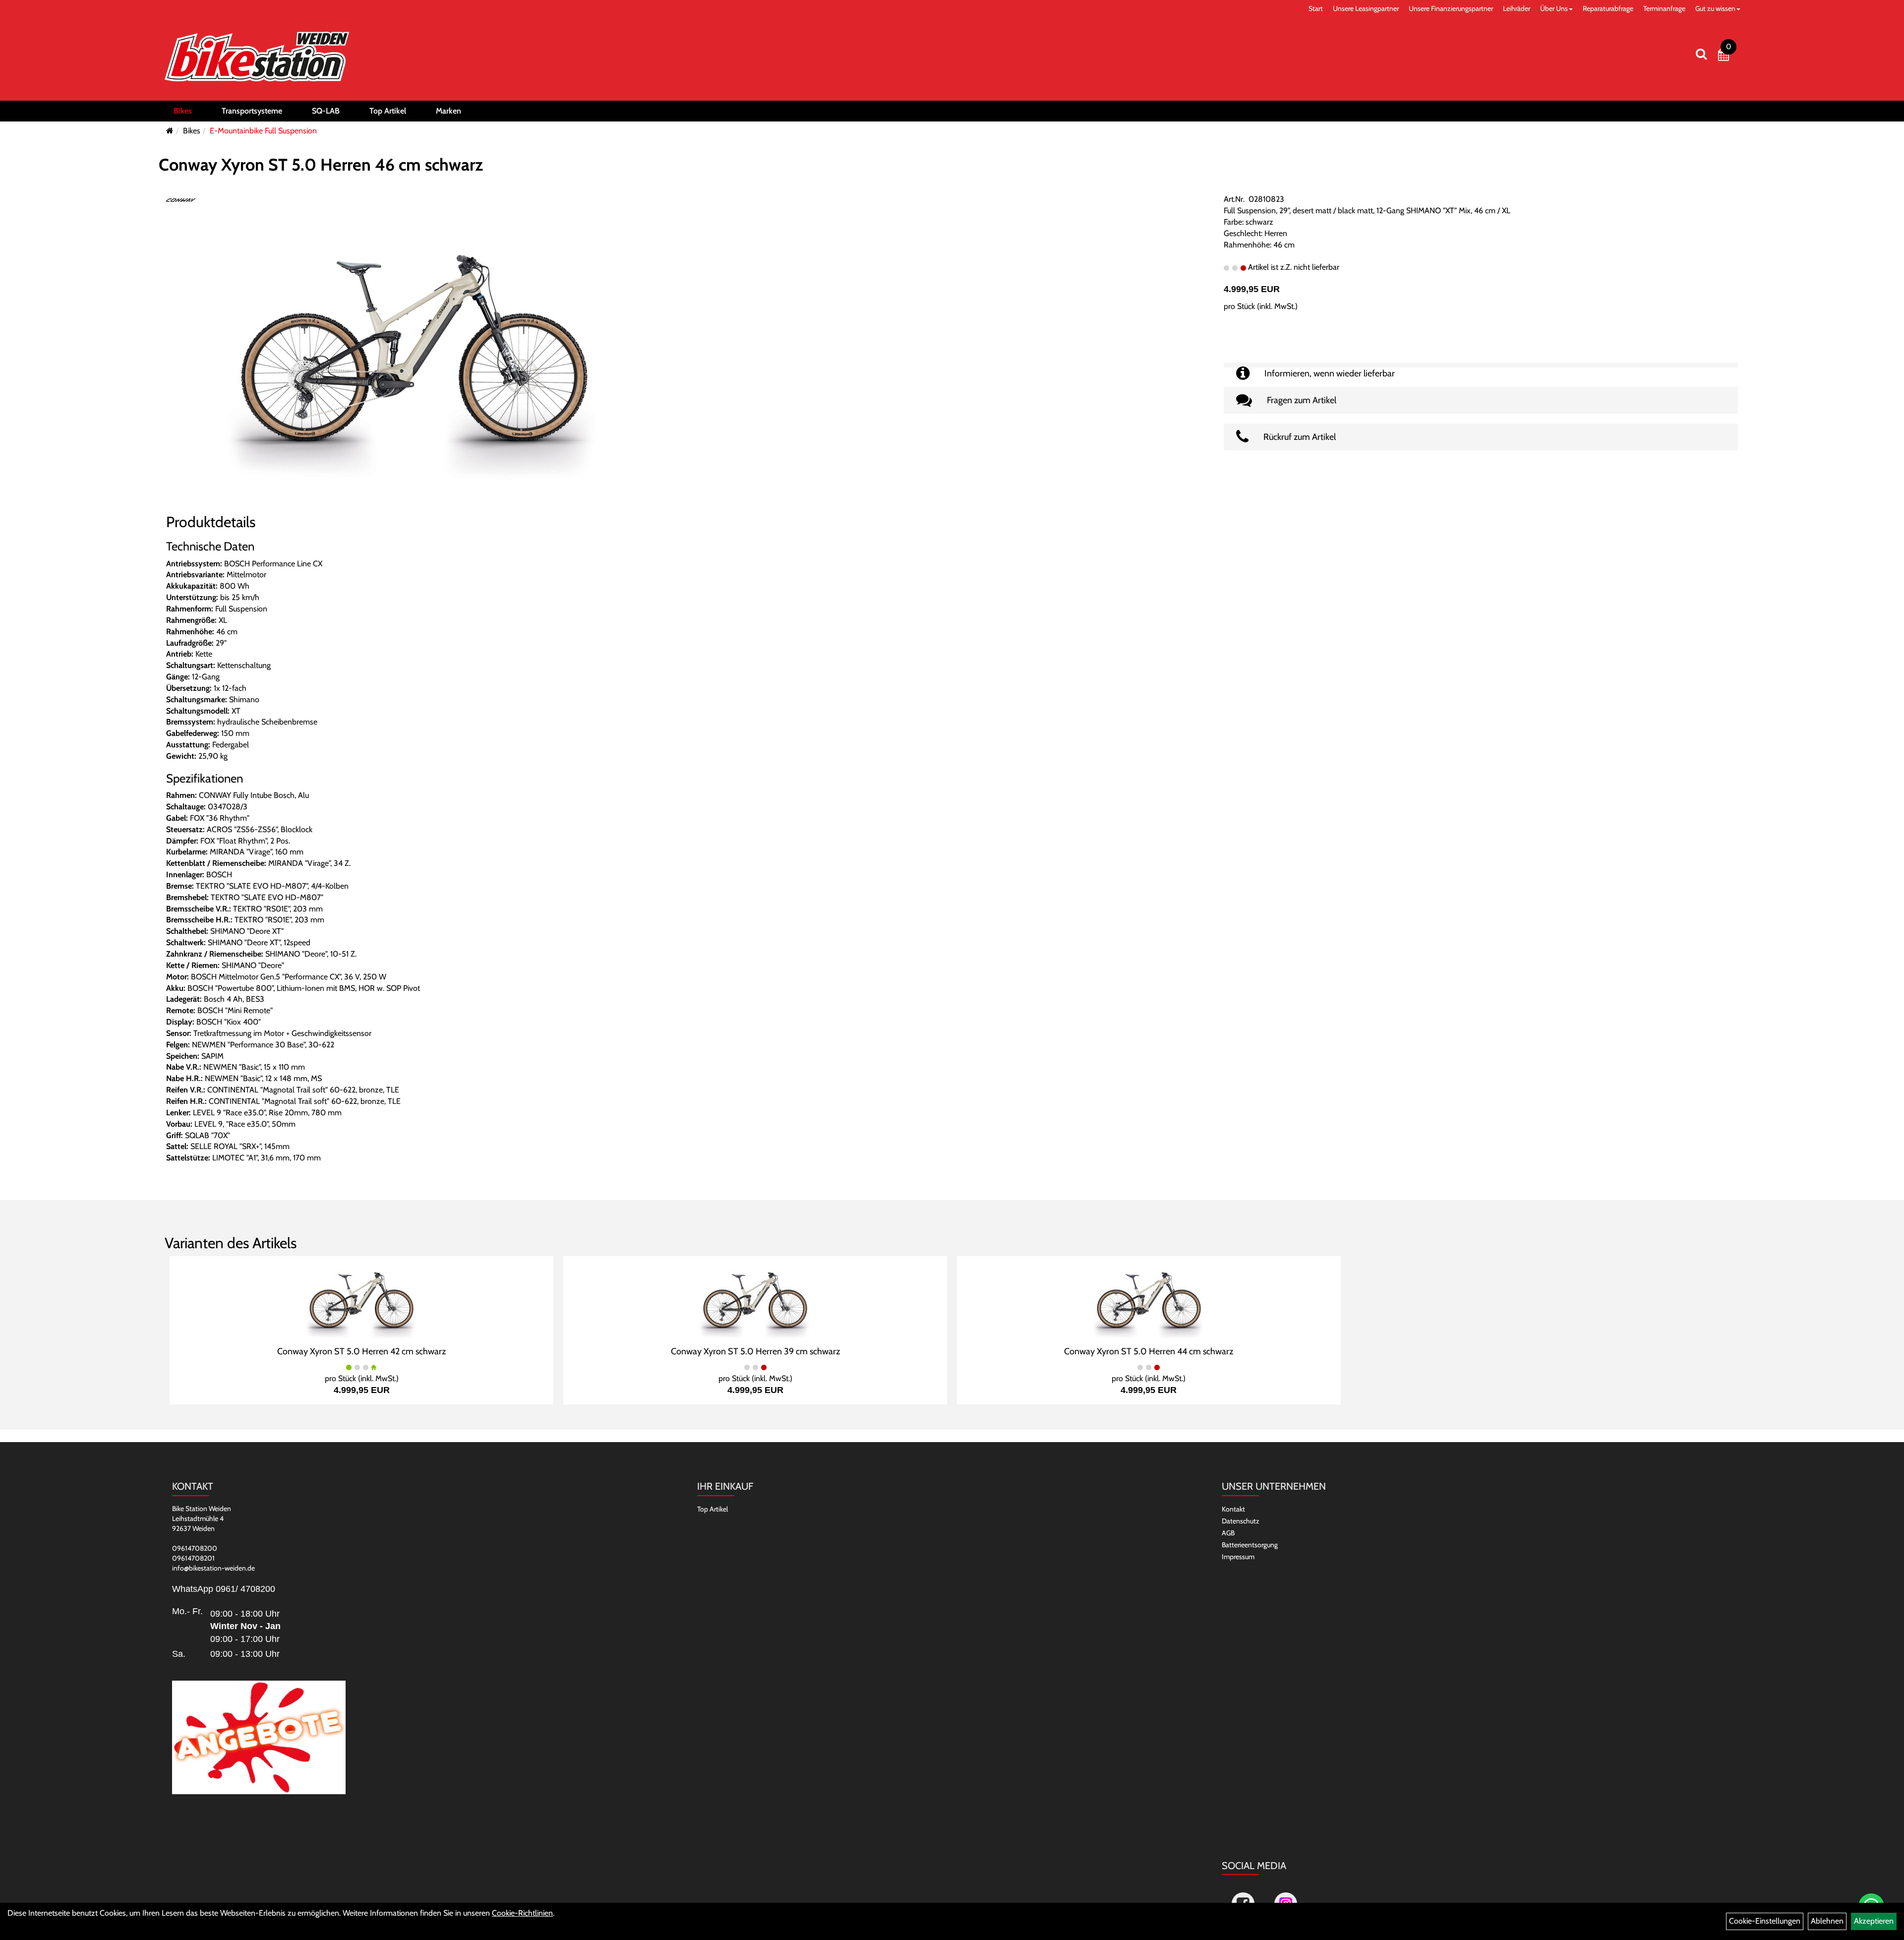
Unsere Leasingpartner (1366, 8)
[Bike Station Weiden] (257, 57)
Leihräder (1517, 8)
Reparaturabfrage (1608, 8)
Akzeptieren (1874, 1921)
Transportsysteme (252, 111)
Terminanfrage (1664, 8)
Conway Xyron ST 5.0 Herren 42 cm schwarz (361, 1351)
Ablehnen (1827, 1921)
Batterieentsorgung (1250, 1545)
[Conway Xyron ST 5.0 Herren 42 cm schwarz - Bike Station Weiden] (361, 1300)
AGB (1228, 1533)
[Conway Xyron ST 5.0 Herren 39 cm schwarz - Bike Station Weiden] (755, 1300)
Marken (448, 111)
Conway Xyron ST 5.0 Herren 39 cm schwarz (755, 1351)
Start (1316, 8)
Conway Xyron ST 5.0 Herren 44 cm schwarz (1149, 1351)
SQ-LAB (326, 111)
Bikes (183, 111)
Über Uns (1554, 8)
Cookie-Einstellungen (1765, 1921)
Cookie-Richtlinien (522, 1913)
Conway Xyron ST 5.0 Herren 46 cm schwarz (321, 165)
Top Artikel (388, 111)
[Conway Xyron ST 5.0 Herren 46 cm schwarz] (414, 348)
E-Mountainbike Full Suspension (263, 131)
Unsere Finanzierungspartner (1451, 8)
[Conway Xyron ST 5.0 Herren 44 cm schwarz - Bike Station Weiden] (1149, 1300)
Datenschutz (1241, 1521)
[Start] (170, 131)
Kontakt (1233, 1509)
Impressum (1238, 1557)
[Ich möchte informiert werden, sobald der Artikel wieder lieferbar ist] (1481, 365)
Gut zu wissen (1715, 8)
